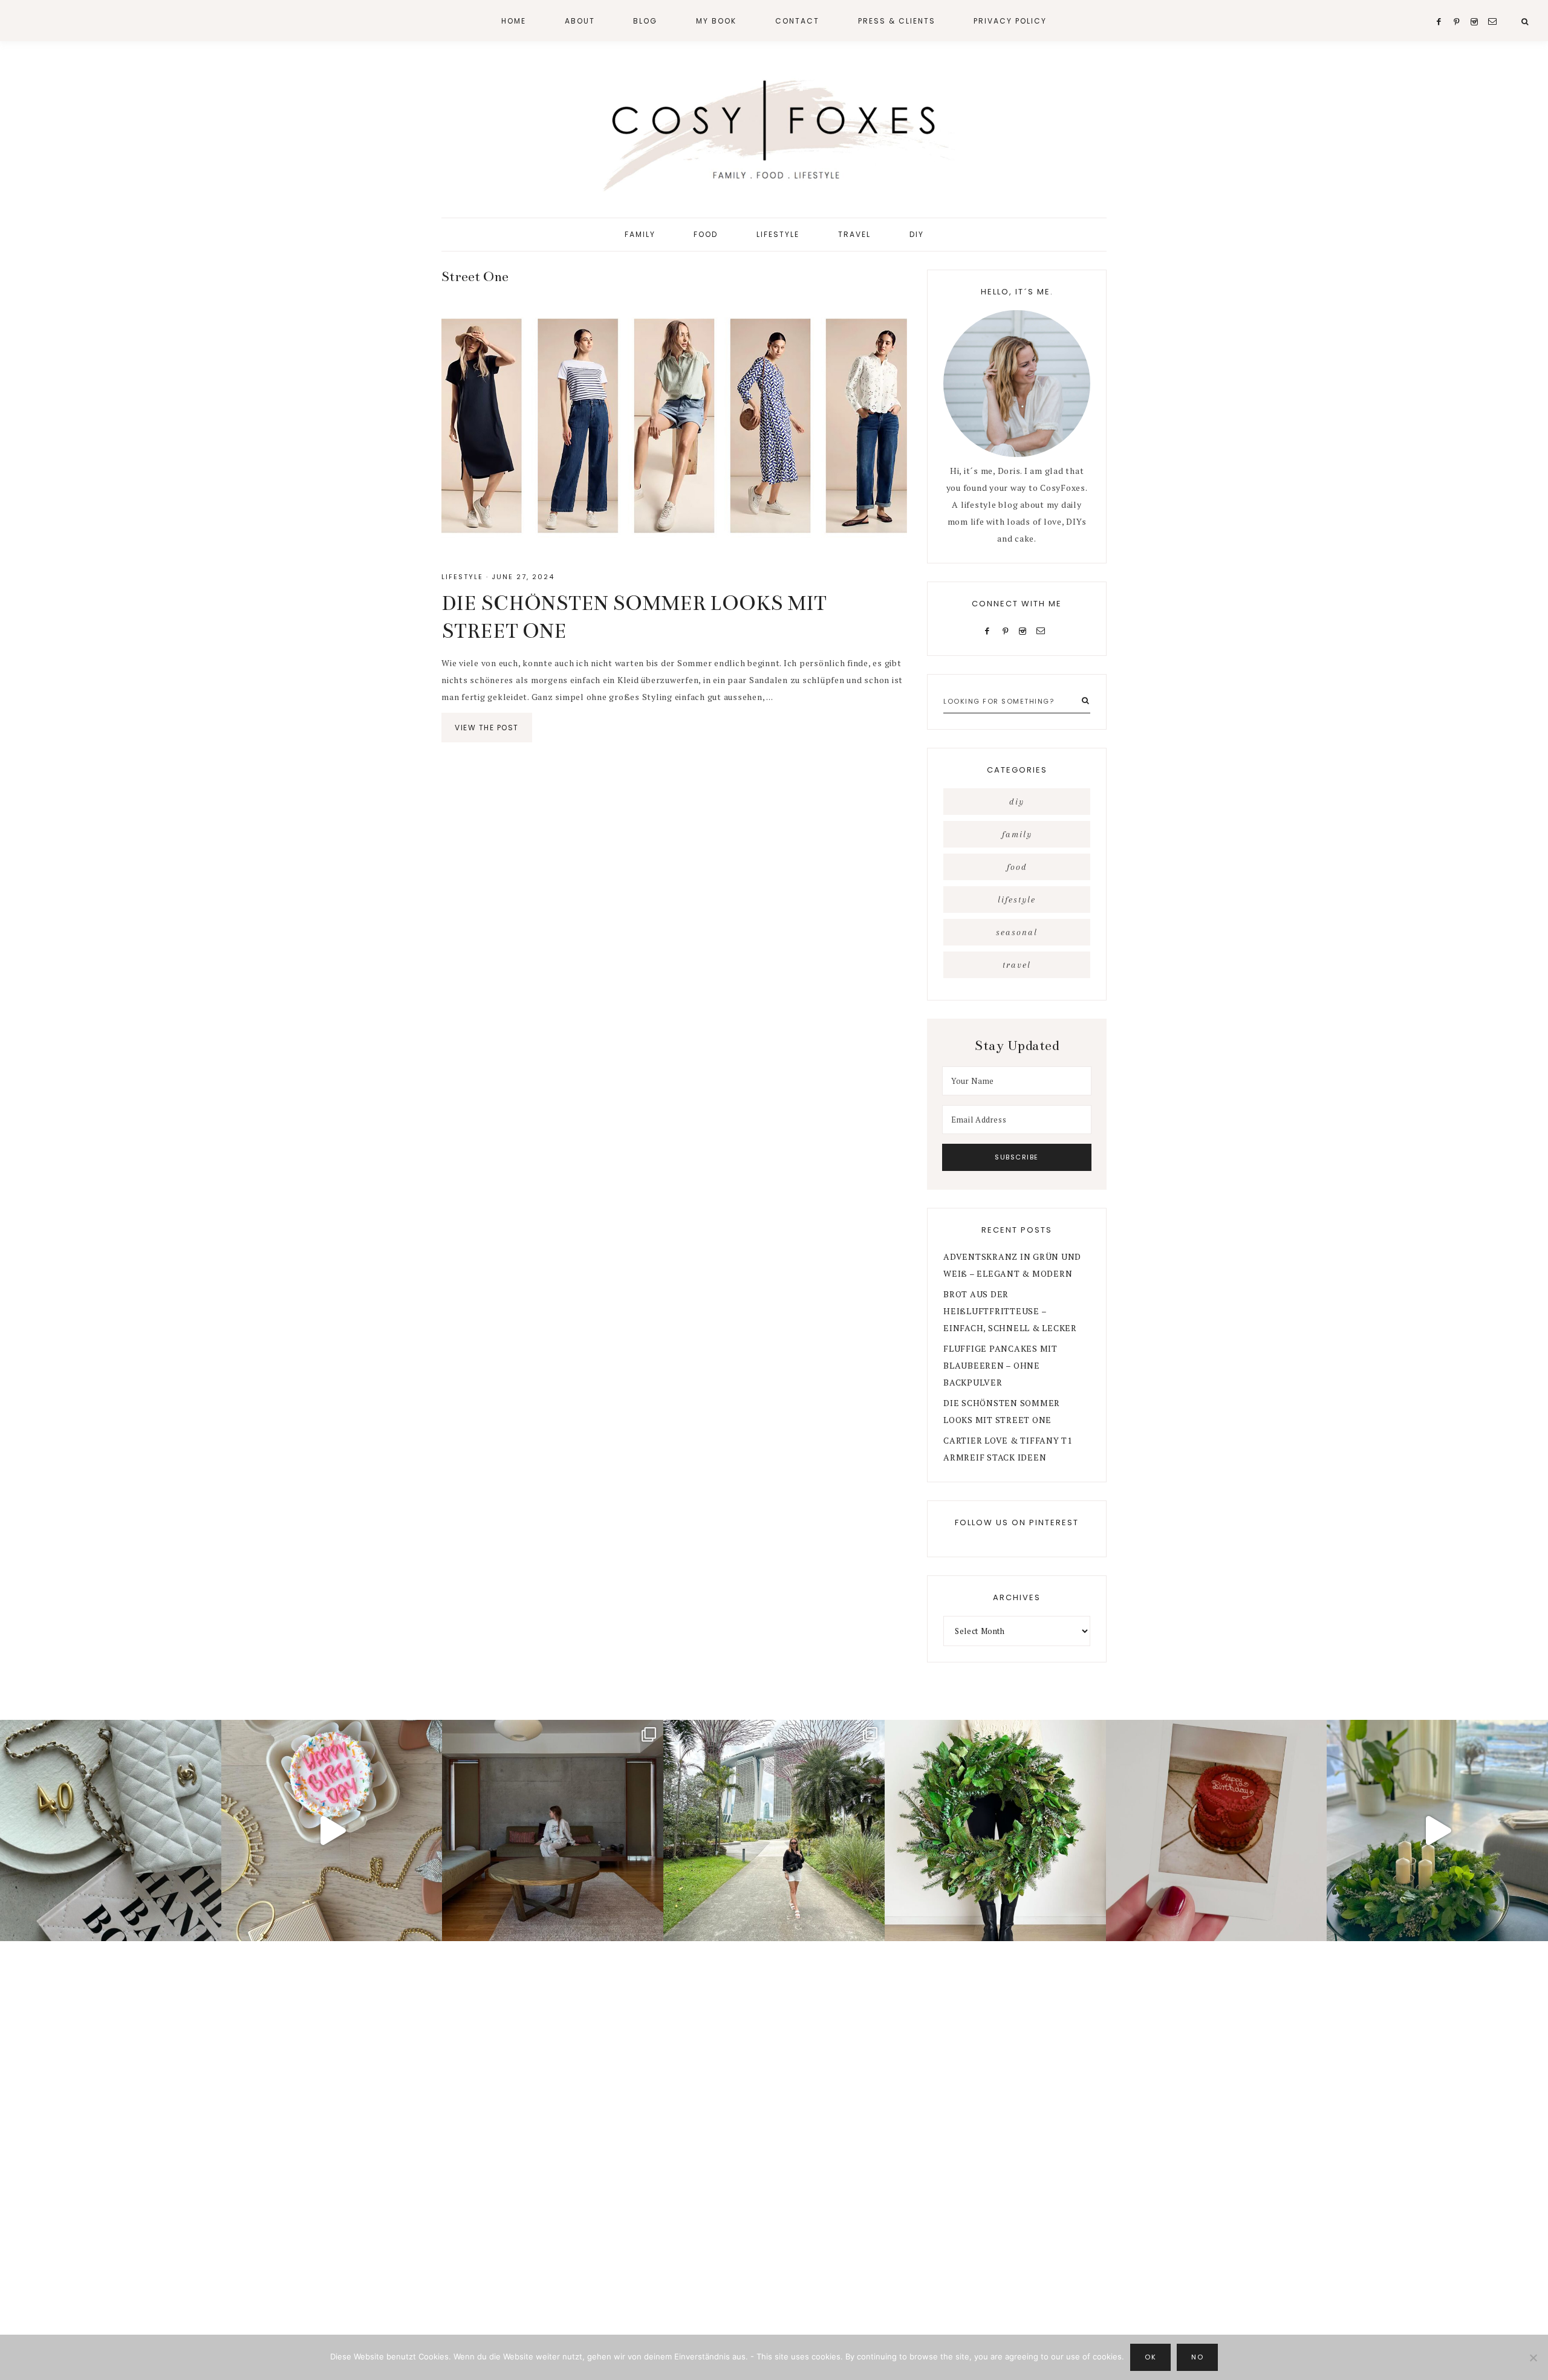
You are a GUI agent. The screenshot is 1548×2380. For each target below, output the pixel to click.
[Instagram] (1025, 630)
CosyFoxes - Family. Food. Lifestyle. (774, 132)
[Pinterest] (1008, 630)
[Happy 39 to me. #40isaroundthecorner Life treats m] (332, 1830)
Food (1017, 867)
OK (1150, 2357)
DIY (1017, 802)
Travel (1017, 965)
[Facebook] (990, 630)
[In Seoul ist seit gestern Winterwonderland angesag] (1437, 1830)
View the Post (487, 728)
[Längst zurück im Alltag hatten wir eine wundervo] (774, 1830)
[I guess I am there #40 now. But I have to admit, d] (111, 1830)
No (1197, 2357)
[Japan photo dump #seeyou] (553, 1830)
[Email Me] (1043, 630)
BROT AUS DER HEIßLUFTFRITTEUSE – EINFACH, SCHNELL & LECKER (1010, 1311)
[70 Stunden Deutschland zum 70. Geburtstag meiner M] (1217, 1830)
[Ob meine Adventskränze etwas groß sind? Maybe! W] (995, 1830)
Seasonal (1017, 932)
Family (1017, 834)
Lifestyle (462, 577)
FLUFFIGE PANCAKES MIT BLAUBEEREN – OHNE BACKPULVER (1000, 1365)
